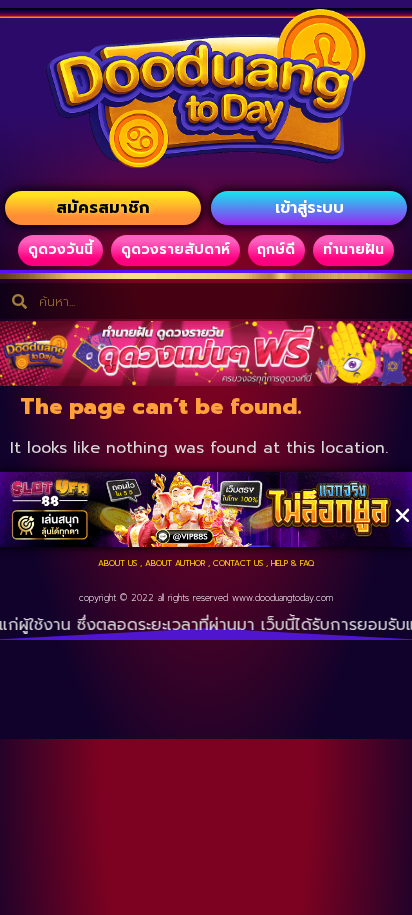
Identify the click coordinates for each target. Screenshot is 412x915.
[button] (402, 515)
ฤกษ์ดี (276, 249)
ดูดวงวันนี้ (60, 249)
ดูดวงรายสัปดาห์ (175, 249)
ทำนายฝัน (353, 249)
